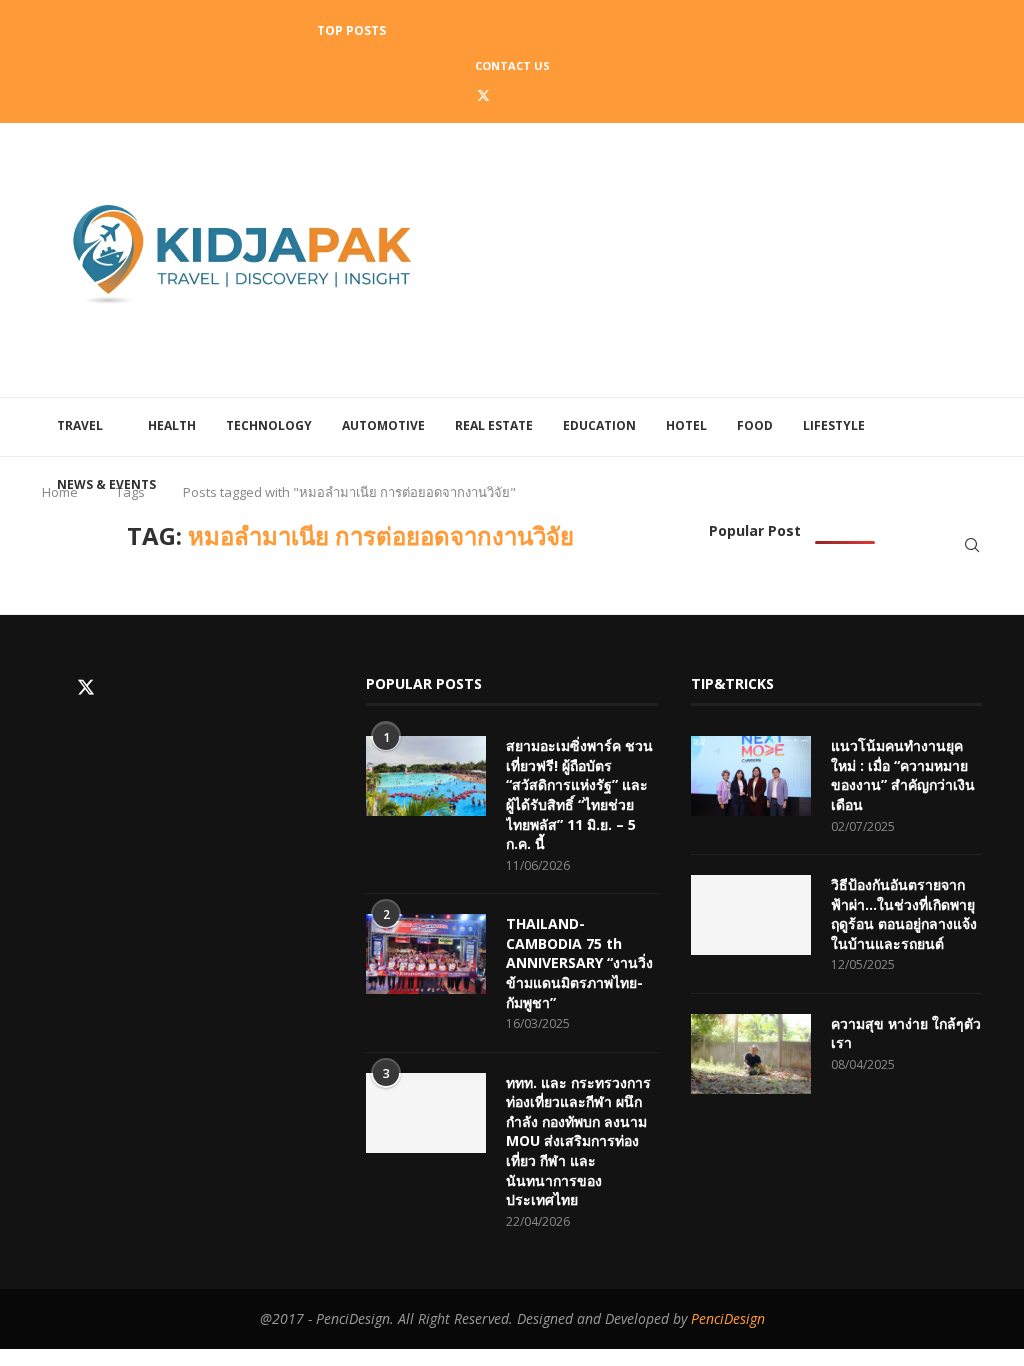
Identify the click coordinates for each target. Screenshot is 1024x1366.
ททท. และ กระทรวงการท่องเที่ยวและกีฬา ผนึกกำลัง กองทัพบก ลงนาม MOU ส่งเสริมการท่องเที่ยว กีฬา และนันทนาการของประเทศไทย (578, 1141)
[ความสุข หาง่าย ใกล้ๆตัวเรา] (751, 1054)
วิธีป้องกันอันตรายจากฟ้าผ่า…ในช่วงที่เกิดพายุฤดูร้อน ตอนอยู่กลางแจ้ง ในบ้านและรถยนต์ (904, 914)
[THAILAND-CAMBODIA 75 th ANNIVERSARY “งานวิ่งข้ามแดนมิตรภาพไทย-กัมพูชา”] (426, 954)
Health (172, 425)
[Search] (972, 545)
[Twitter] (483, 95)
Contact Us (512, 65)
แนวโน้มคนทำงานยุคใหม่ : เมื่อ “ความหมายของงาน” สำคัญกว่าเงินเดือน (903, 775)
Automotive (383, 425)
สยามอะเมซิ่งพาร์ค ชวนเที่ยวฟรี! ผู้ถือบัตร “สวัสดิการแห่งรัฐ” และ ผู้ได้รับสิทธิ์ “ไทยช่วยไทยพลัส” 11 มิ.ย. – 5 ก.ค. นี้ (579, 794)
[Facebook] (455, 95)
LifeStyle (834, 425)
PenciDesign (728, 1318)
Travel (80, 425)
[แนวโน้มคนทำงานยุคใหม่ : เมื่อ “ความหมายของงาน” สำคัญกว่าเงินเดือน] (751, 776)
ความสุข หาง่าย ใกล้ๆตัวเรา (906, 1033)
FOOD (755, 425)
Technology (269, 425)
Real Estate (494, 425)
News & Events (106, 484)
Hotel (686, 425)
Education (599, 425)
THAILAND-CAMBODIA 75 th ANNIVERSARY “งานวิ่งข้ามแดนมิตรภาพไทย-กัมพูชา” (579, 962)
